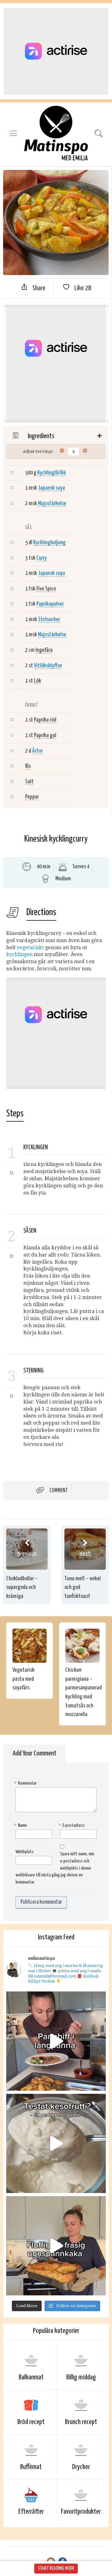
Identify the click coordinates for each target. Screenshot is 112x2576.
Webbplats (25, 1852)
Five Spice (46, 589)
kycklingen (19, 954)
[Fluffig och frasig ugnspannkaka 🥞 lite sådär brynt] (56, 2246)
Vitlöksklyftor (48, 666)
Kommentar (26, 1783)
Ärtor (37, 751)
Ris (28, 766)
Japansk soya (51, 488)
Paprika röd (45, 720)
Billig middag (81, 2377)
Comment (59, 1490)
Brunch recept (81, 2422)
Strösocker (49, 619)
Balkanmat (31, 2377)
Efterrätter (31, 2512)
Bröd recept (31, 2422)
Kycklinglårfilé (52, 473)
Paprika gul (45, 735)
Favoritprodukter (81, 2512)
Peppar (32, 797)
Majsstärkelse (52, 503)
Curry (42, 558)
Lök (37, 681)
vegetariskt (30, 948)
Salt (29, 782)
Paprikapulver (50, 604)
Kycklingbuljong (49, 543)
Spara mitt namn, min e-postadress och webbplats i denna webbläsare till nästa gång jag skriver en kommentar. (55, 1868)
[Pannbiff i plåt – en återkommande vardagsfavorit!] (56, 2041)
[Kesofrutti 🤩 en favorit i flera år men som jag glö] (56, 2143)
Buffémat (31, 2467)
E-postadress (72, 1825)
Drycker (81, 2467)
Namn (21, 1825)
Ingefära (44, 650)
